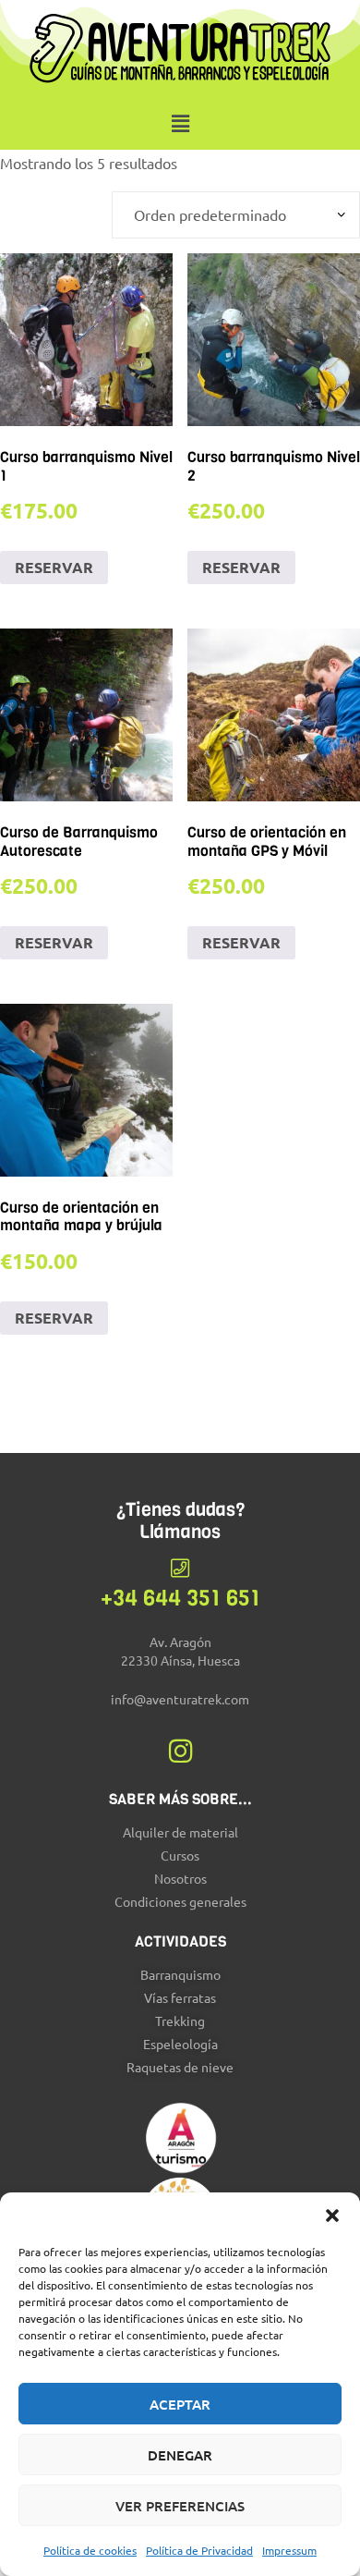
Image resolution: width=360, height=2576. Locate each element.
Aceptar (180, 2404)
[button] (332, 2216)
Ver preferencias (180, 2506)
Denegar (180, 2455)
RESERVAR (54, 567)
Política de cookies (90, 2550)
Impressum (289, 2550)
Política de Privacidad (199, 2550)
